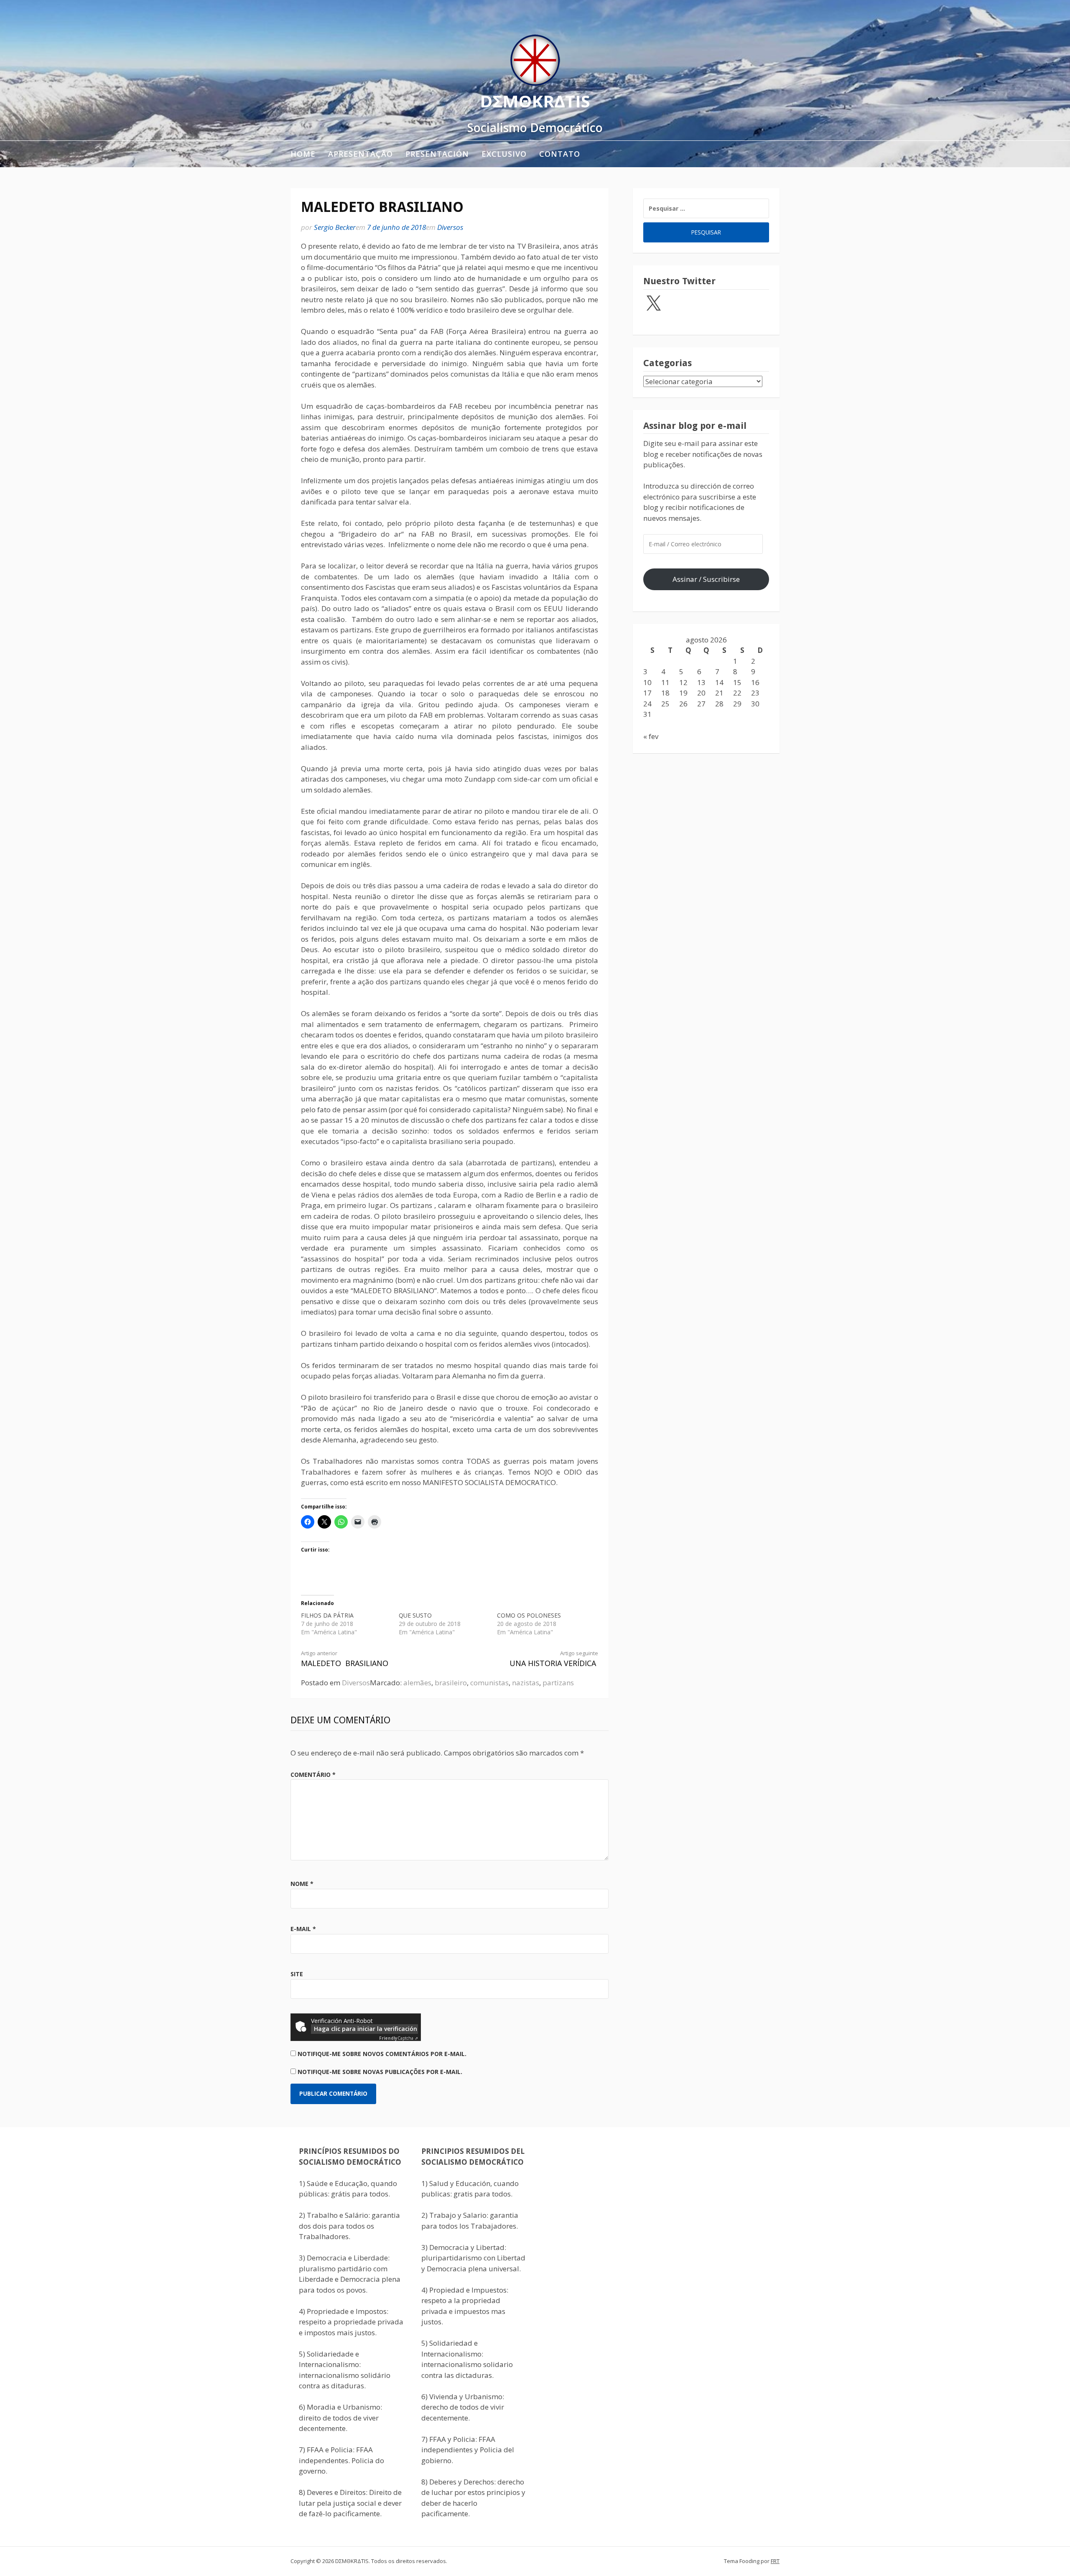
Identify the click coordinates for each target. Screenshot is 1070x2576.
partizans (558, 1683)
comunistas (489, 1683)
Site (297, 1974)
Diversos (450, 227)
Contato (560, 154)
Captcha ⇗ (399, 2038)
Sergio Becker (335, 227)
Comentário (313, 1775)
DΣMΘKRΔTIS (535, 101)
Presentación (437, 154)
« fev (651, 736)
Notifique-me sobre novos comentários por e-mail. (382, 2054)
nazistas (526, 1683)
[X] (653, 304)
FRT (775, 2561)
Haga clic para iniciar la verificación (366, 2029)
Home (303, 154)
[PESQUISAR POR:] (706, 208)
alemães (417, 1683)
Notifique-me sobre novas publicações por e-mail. (380, 2072)
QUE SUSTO (415, 1615)
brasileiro (451, 1683)
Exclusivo (504, 154)
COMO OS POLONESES (529, 1615)
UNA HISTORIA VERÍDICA (554, 1659)
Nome (302, 1884)
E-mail (303, 1929)
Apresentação (360, 154)
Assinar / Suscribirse (706, 579)
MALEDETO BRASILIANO (345, 1659)
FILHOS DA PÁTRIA (327, 1615)
